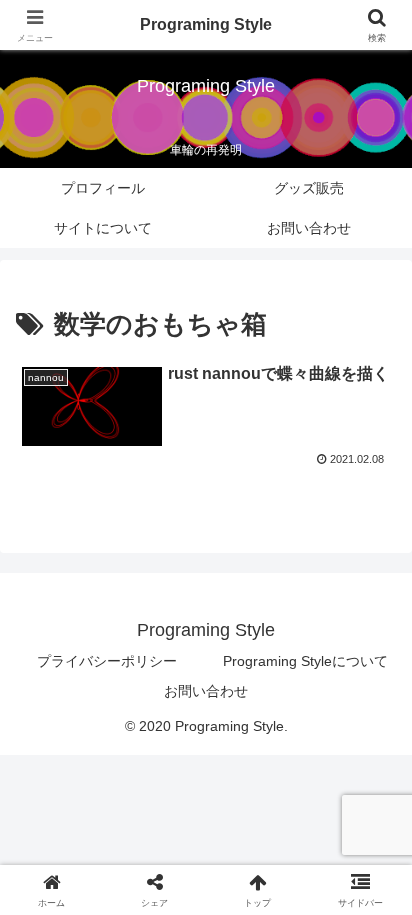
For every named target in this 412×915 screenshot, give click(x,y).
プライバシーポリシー (107, 661)
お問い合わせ (206, 691)
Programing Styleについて (305, 661)
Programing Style (206, 24)
